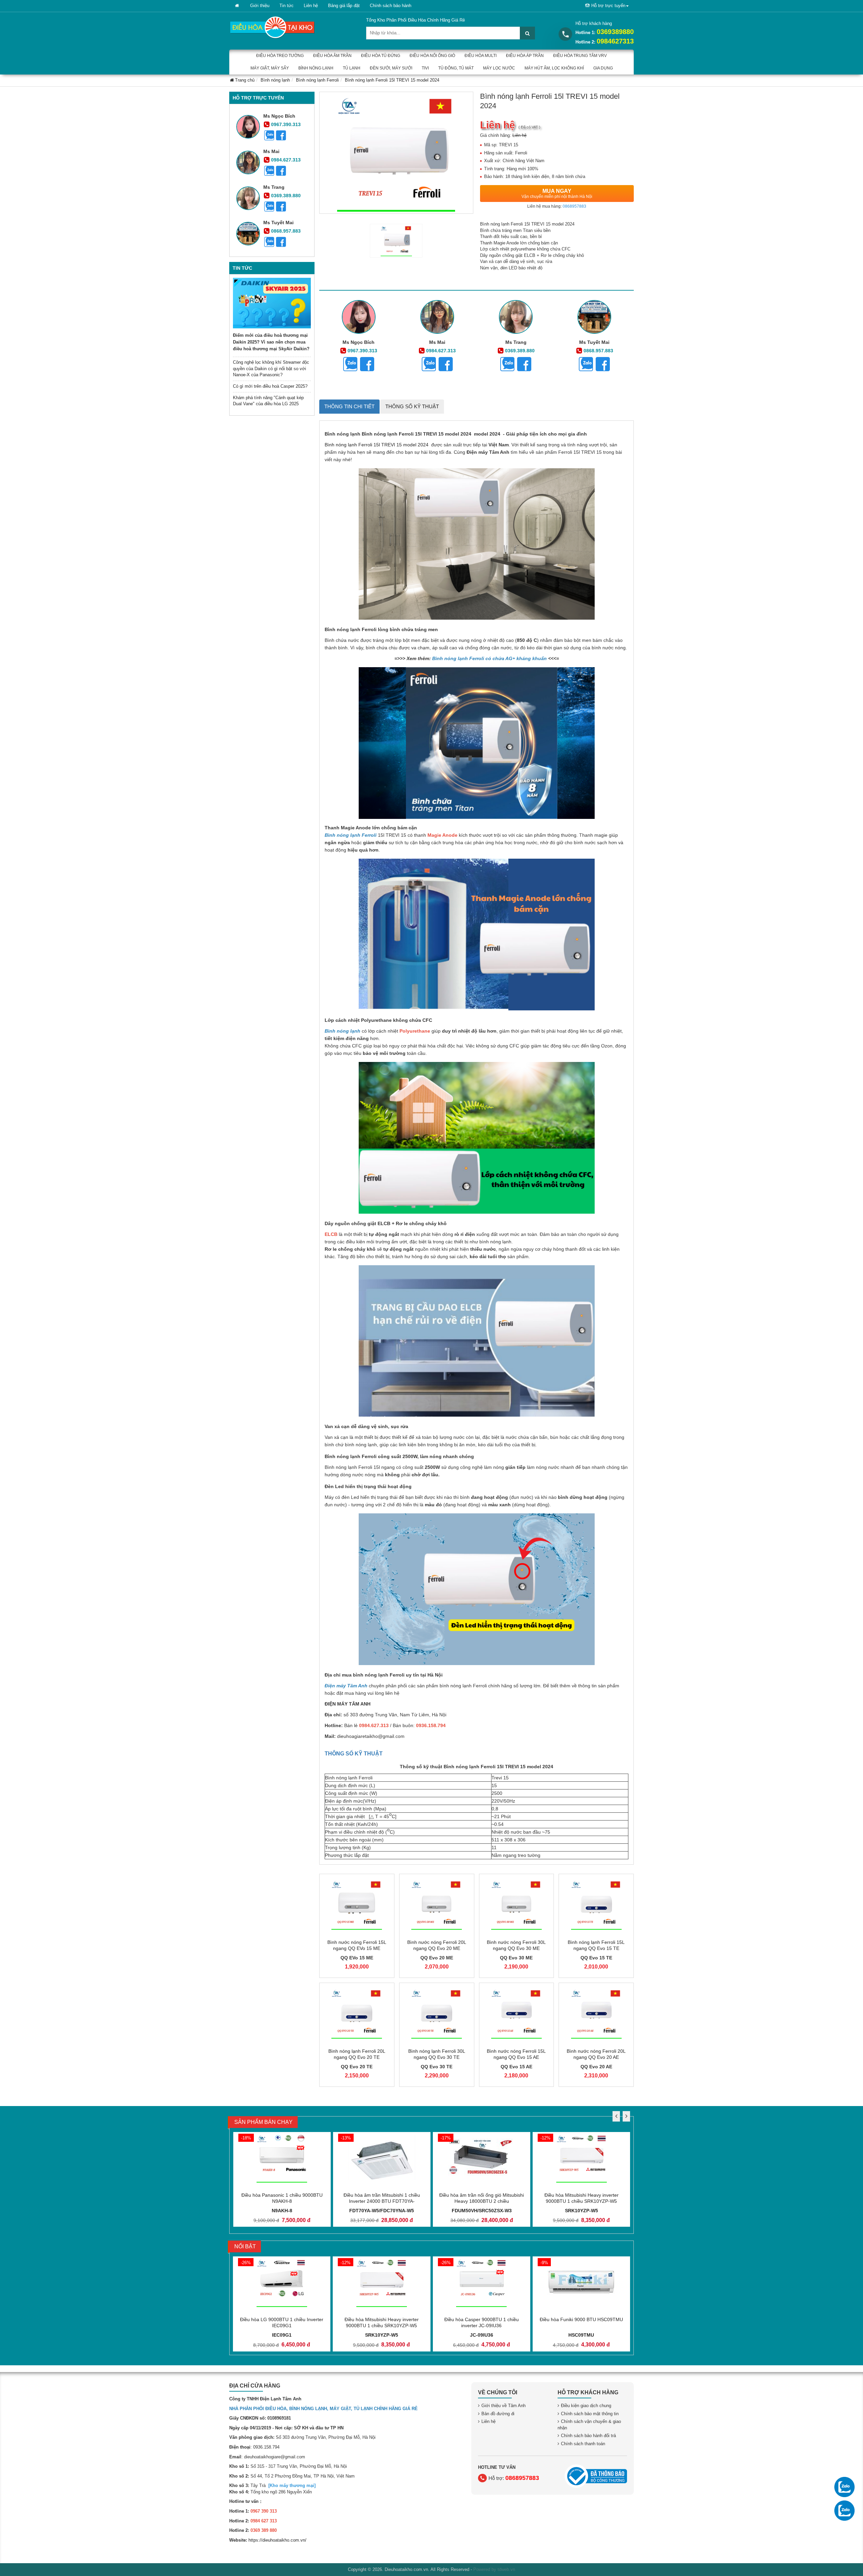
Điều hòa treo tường (280, 56)
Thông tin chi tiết (349, 406)
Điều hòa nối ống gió (432, 56)
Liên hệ (311, 6)
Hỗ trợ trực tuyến (608, 6)
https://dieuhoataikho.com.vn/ (277, 2540)
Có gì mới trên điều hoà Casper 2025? (270, 386)
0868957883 (574, 206)
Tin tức (287, 6)
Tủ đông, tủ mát (456, 68)
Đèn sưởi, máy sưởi (391, 68)
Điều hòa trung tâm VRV (580, 56)
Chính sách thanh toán (583, 2444)
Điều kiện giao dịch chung (586, 2406)
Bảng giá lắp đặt (344, 6)
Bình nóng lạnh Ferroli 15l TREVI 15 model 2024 (377, 445)
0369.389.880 (286, 196)
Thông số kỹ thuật (412, 406)
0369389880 (615, 32)
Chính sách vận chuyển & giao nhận (589, 2425)
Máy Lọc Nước (499, 68)
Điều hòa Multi (481, 56)
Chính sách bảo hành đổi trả (588, 2436)
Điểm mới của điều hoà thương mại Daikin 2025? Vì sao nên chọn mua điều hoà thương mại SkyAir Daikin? (271, 342)
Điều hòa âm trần (332, 56)
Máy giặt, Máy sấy (270, 68)
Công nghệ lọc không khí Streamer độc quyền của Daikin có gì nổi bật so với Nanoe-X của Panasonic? (271, 368)
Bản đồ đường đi (498, 2414)
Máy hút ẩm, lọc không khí (554, 68)
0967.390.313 (286, 124)
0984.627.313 (286, 160)
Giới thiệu (260, 6)
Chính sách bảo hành (391, 6)
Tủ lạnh (352, 68)
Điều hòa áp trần (525, 56)
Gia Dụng (603, 68)
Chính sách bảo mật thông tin (590, 2414)
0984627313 (615, 41)
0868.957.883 (286, 231)
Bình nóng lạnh (316, 68)
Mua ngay (557, 194)
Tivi (425, 68)
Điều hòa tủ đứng (381, 56)
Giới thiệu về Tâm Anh (503, 2406)
